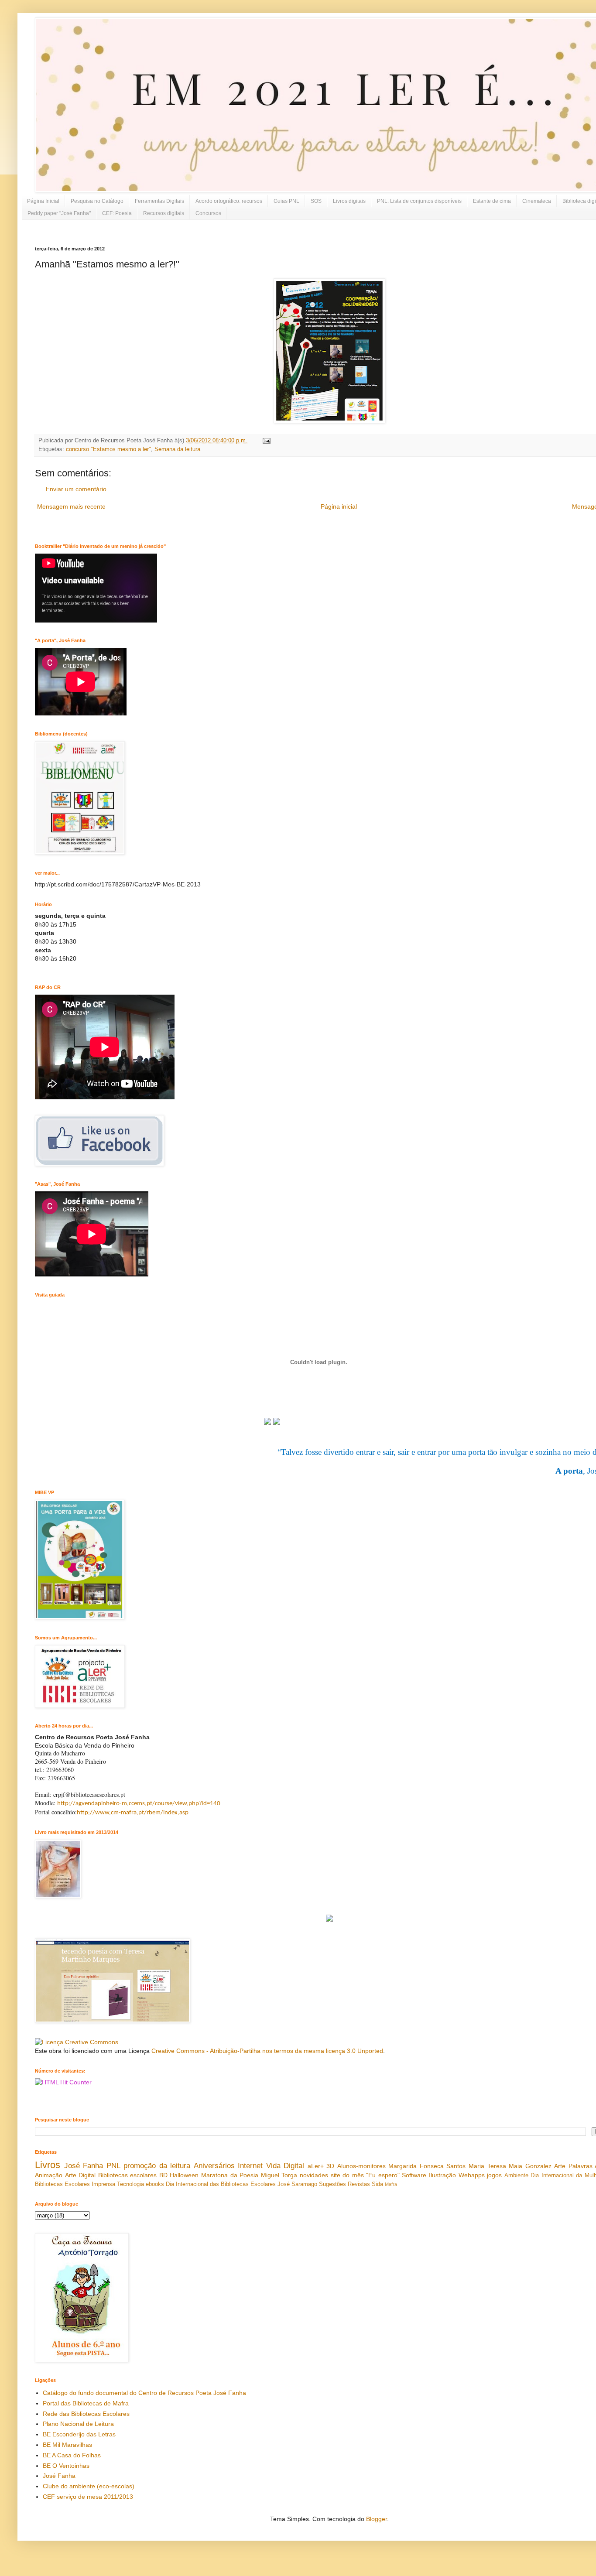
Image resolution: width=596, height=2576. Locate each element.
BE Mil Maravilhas (67, 2445)
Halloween (184, 2175)
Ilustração (442, 2175)
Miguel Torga (279, 2175)
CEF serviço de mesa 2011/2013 (88, 2497)
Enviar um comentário (76, 489)
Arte (560, 2166)
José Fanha (84, 2166)
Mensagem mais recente (71, 506)
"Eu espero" (383, 2175)
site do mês (347, 2175)
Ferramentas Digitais (159, 201)
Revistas (359, 2184)
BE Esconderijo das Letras (79, 2434)
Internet (250, 2166)
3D (330, 2166)
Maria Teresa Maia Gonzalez (510, 2166)
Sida (377, 2184)
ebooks (155, 2184)
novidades (314, 2175)
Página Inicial (43, 201)
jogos (494, 2175)
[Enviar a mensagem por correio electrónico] (265, 441)
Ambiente (516, 2176)
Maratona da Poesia (230, 2175)
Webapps (472, 2175)
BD (163, 2175)
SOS (316, 201)
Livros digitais (349, 201)
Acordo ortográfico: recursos (229, 201)
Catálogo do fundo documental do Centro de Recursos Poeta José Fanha (144, 2393)
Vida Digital (285, 2166)
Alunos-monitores (361, 2166)
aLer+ (316, 2166)
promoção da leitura (157, 2166)
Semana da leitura (177, 449)
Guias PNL (286, 201)
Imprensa (103, 2184)
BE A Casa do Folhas (72, 2455)
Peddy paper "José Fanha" (59, 213)
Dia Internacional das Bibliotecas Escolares (221, 2184)
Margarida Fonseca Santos (427, 2166)
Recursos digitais (164, 213)
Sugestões (332, 2184)
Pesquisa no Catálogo (97, 201)
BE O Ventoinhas (66, 2466)
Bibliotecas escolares (128, 2175)
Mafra (391, 2184)
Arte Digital (80, 2175)
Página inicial (339, 506)
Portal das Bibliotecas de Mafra (86, 2403)
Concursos (208, 213)
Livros (48, 2165)
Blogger (377, 2519)
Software (414, 2175)
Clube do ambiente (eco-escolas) (89, 2486)
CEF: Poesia (117, 213)
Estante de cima (492, 201)
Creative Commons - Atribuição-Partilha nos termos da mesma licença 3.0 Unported (267, 2051)
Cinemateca (537, 201)
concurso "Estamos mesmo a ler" (108, 449)
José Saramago (297, 2184)
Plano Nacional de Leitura (78, 2424)
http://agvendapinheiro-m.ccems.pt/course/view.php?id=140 (139, 1804)
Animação (49, 2175)
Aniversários (214, 2166)
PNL (113, 2166)
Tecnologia (130, 2184)
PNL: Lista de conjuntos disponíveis (419, 201)
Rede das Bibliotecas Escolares (86, 2414)
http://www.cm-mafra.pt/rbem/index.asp (133, 1813)
